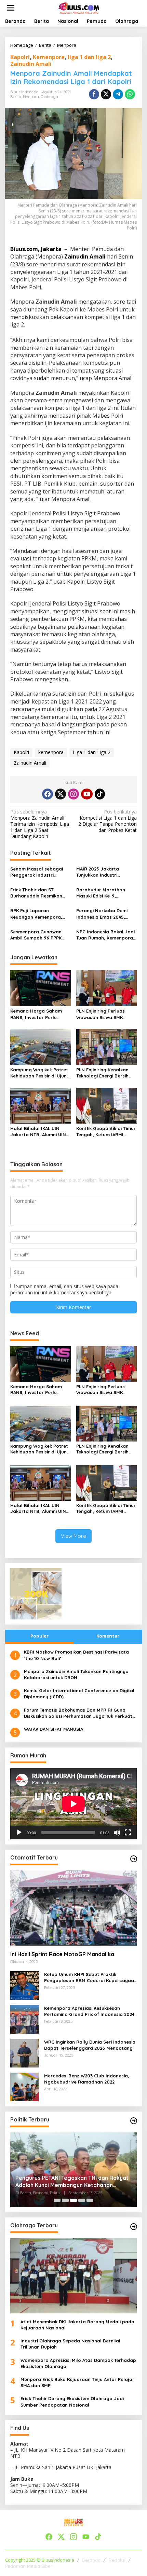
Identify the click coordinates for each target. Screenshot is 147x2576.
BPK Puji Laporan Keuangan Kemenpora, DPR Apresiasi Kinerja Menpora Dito (36, 914)
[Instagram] (73, 794)
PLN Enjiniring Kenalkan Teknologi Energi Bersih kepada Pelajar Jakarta (104, 1073)
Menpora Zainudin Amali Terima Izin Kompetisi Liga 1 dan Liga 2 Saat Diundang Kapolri (40, 824)
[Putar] (19, 1833)
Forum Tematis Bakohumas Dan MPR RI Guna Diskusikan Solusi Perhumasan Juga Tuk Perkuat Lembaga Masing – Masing (78, 1713)
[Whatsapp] (130, 94)
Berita (16, 97)
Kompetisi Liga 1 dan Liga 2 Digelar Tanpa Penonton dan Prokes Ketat (108, 821)
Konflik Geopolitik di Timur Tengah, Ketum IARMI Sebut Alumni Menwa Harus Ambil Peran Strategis (106, 1132)
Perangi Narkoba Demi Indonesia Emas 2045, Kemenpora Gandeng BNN (106, 914)
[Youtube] (87, 794)
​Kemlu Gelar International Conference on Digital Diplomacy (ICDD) (79, 1694)
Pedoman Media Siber (29, 2566)
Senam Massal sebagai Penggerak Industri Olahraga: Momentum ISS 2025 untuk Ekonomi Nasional (39, 872)
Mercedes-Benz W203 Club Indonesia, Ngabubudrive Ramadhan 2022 (87, 2079)
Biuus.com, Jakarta (37, 249)
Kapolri (20, 57)
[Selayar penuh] (128, 1833)
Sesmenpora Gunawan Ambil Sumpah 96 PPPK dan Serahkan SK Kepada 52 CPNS (39, 935)
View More (73, 1536)
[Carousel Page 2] (65, 2200)
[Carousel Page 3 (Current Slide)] (73, 2200)
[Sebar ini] (94, 94)
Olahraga (49, 97)
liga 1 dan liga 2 (89, 57)
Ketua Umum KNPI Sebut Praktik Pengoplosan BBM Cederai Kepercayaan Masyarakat (90, 1978)
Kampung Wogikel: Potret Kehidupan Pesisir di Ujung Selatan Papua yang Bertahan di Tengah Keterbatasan (40, 1073)
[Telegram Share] (118, 94)
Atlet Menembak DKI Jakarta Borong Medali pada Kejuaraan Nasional (77, 2325)
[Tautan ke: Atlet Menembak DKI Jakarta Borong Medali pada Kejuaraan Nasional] (73, 2276)
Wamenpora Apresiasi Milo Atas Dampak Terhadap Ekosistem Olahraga (78, 2363)
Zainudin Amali (31, 64)
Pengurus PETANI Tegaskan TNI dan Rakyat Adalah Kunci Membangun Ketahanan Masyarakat (72, 2182)
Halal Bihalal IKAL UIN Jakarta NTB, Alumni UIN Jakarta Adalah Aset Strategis (38, 1132)
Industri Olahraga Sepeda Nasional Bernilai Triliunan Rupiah (70, 2344)
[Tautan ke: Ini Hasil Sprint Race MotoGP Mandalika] (73, 1908)
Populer (39, 1636)
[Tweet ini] (106, 94)
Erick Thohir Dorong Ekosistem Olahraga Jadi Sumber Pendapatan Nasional (72, 2401)
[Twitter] (61, 794)
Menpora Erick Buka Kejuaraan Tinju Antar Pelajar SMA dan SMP (77, 2382)
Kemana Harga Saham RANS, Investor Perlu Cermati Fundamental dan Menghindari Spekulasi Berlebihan (40, 1014)
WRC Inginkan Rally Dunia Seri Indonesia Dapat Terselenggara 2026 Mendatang (90, 2045)
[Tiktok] (100, 794)
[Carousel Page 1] (57, 2200)
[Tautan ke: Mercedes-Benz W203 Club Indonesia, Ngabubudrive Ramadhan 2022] (25, 2086)
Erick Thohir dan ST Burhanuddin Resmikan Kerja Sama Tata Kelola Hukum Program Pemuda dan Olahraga (39, 893)
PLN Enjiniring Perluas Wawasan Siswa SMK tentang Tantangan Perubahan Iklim (101, 1014)
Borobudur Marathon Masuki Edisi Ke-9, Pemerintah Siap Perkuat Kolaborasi (104, 893)
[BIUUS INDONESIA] (79, 7)
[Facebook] (48, 794)
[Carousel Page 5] (90, 2200)
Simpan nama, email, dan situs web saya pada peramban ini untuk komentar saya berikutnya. (64, 1289)
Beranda (91, 2560)
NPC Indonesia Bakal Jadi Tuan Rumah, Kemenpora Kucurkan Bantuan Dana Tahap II (105, 935)
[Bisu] (117, 1833)
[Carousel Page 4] (82, 2200)
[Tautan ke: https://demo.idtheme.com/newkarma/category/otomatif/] (134, 1859)
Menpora (31, 97)
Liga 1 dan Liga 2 (92, 752)
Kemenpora (49, 57)
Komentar (108, 1636)
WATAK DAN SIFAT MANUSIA (54, 1729)
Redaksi (117, 2560)
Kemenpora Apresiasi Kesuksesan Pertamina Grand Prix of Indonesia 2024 (89, 2011)
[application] (73, 1804)
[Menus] (11, 8)
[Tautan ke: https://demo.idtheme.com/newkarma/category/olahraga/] (134, 2227)
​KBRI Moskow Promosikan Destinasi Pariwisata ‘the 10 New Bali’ (76, 1655)
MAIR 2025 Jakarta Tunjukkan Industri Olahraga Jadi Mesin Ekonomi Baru (100, 872)
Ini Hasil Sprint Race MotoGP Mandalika (62, 1954)
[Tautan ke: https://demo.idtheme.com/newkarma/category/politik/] (134, 2121)
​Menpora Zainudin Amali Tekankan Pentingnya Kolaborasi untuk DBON (76, 1674)
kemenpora (51, 752)
